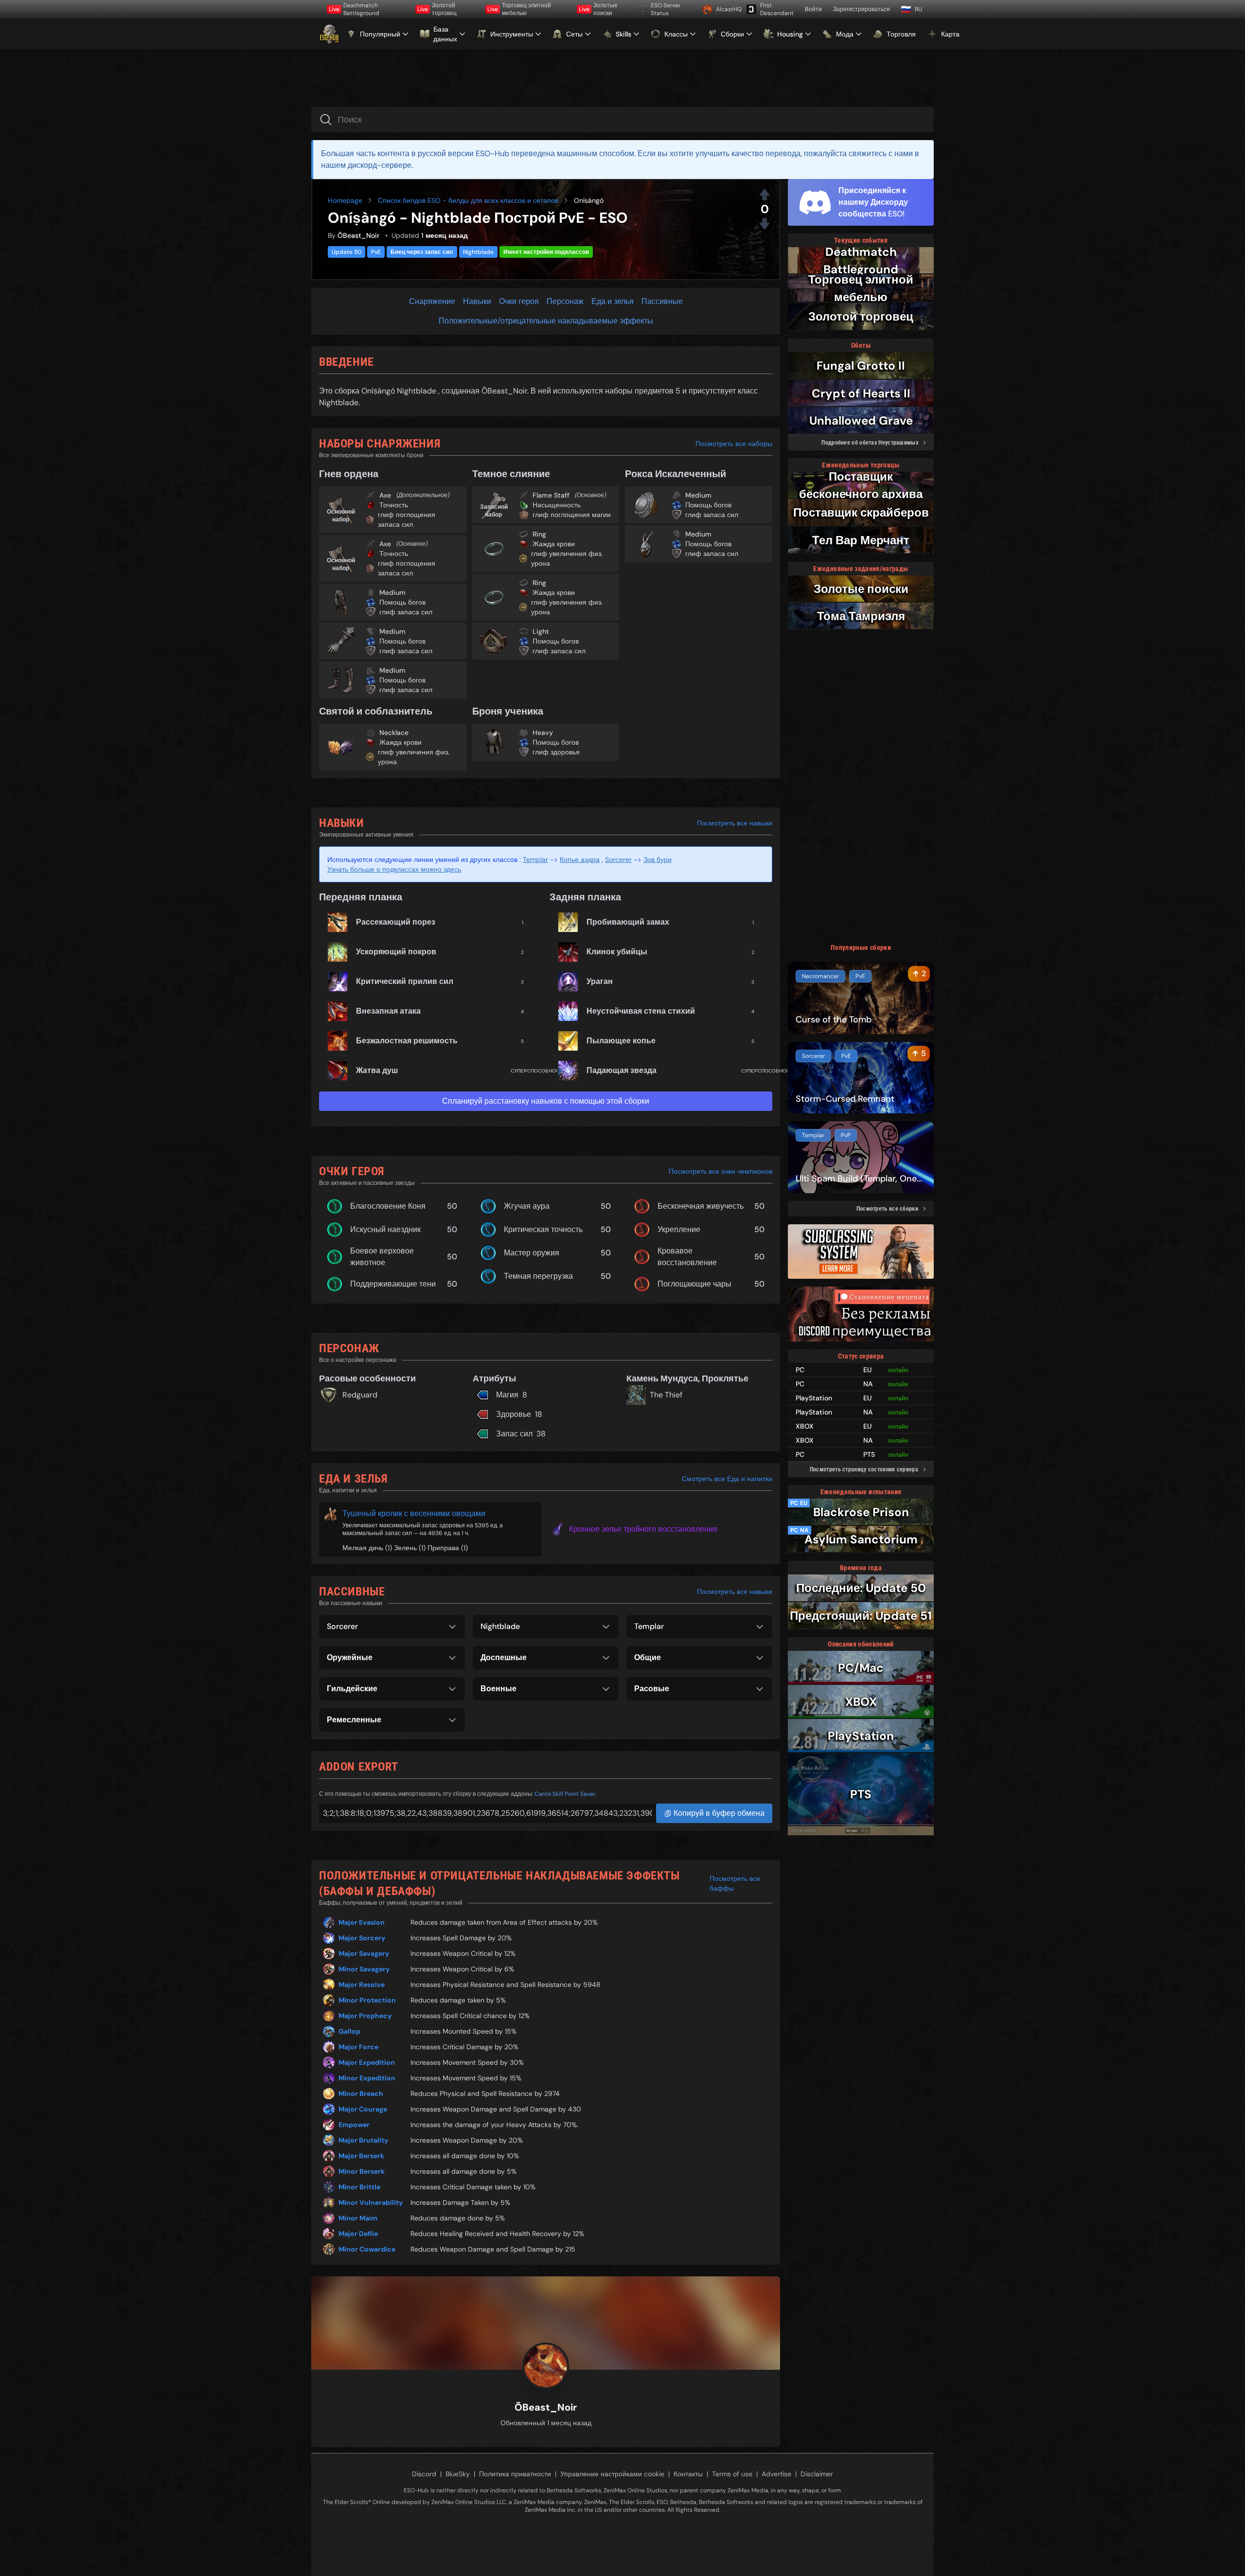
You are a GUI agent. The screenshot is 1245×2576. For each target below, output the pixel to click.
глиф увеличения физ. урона (567, 558)
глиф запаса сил (406, 612)
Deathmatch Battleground (354, 9)
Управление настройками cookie (612, 2474)
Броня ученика (508, 711)
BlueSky (458, 2474)
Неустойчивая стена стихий (641, 1011)
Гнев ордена (349, 474)
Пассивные (662, 301)
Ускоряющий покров (396, 952)
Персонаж (565, 301)
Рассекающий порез (396, 922)
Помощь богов (402, 602)
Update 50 (347, 252)
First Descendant (777, 9)
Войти (813, 9)
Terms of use (732, 2474)
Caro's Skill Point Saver (565, 1794)
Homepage (345, 200)
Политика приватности (515, 2474)
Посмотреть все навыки (735, 823)
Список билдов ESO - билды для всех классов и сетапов (468, 200)
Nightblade (478, 252)
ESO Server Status (666, 9)
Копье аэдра (580, 859)
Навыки (477, 301)
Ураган (600, 981)
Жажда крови (554, 544)
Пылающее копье (621, 1041)
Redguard (360, 1395)
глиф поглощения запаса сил (407, 519)
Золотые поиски (598, 9)
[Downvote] (765, 224)
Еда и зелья (613, 301)
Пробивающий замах (628, 922)
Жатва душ (377, 1070)
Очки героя (519, 301)
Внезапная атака (388, 1011)
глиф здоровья (556, 752)
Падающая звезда (622, 1070)
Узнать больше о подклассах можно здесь (394, 869)
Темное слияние (511, 474)
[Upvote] (765, 195)
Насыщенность (557, 505)
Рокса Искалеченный (676, 474)
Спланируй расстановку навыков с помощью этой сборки (546, 1101)
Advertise (776, 2474)
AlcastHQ (728, 9)
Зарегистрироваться (862, 9)
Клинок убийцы (617, 952)
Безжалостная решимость (407, 1041)
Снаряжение (432, 301)
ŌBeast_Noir (358, 235)
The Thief (666, 1395)
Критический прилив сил (405, 981)
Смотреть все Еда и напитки (727, 1479)
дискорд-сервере (380, 165)
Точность (394, 505)
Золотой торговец (437, 9)
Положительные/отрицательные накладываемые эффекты (546, 321)
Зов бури (658, 859)
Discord (424, 2474)
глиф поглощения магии (572, 515)
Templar (535, 859)
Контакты (688, 2474)
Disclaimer (817, 2474)
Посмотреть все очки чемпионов (720, 1171)
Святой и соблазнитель (376, 711)
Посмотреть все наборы (734, 444)
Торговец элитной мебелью (519, 9)
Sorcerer (618, 859)
